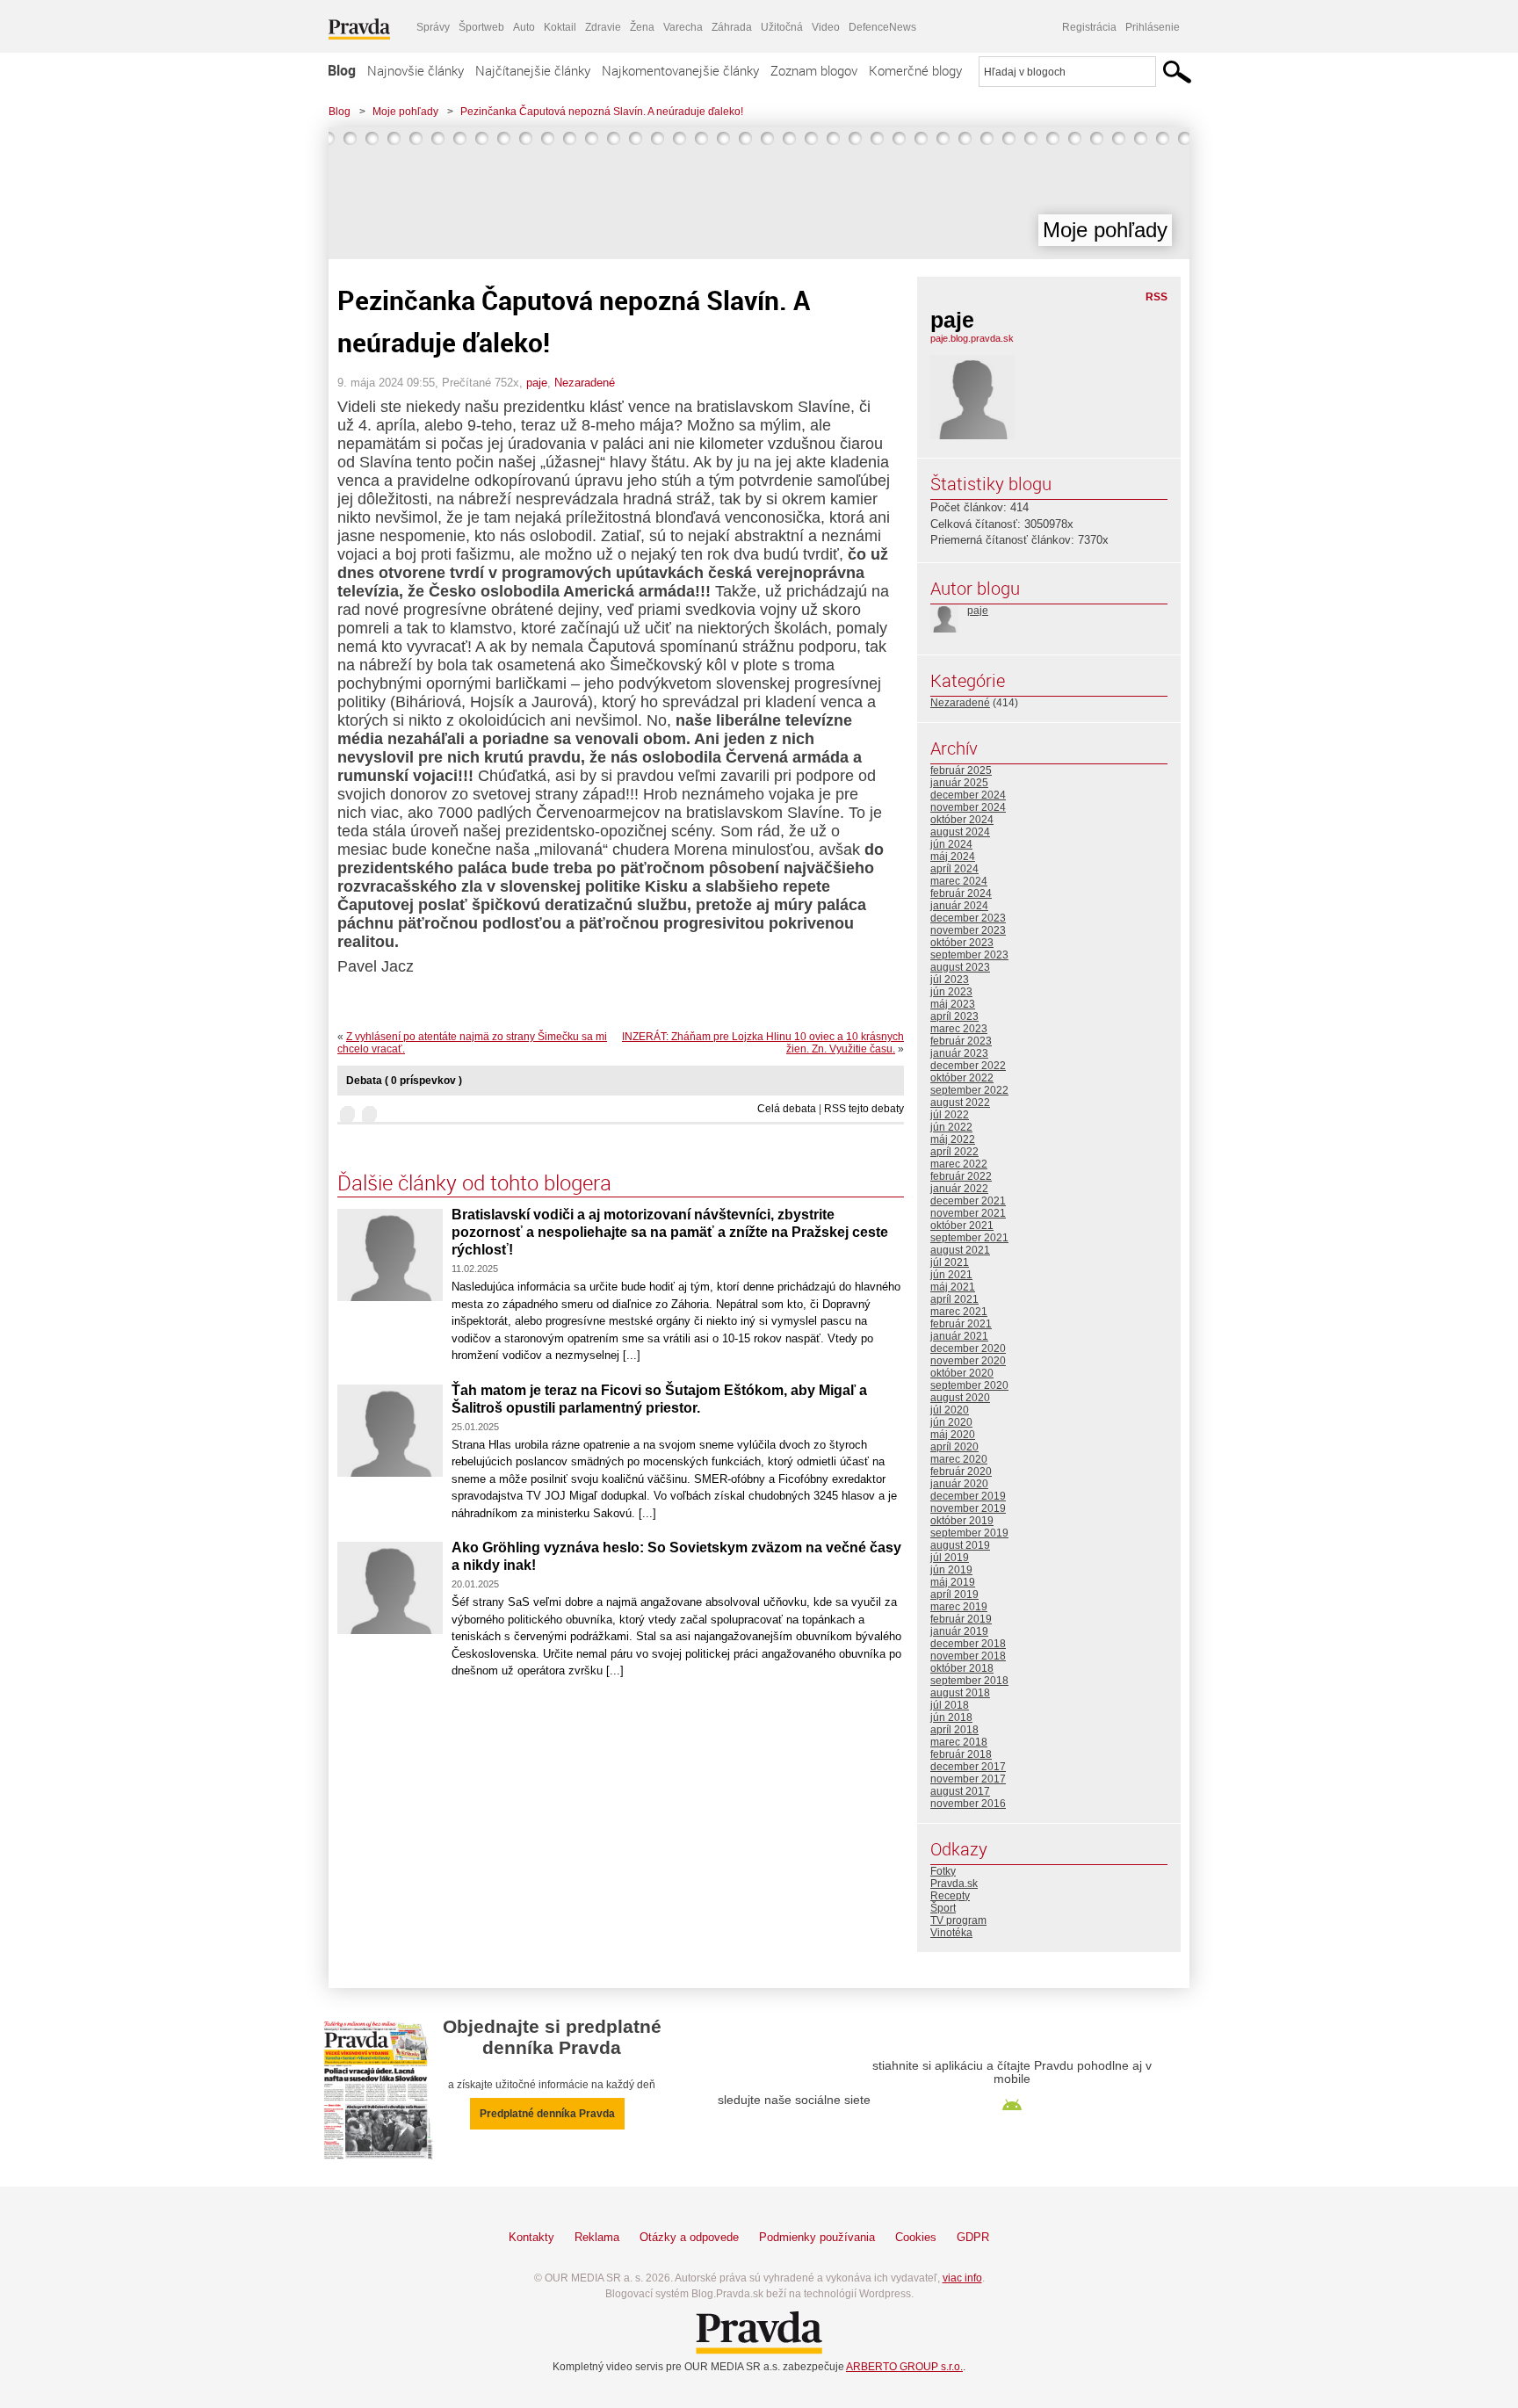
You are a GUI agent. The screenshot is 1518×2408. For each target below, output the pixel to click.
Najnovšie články (416, 70)
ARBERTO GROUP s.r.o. (904, 2367)
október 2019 (962, 1521)
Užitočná (782, 27)
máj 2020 (953, 1435)
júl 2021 (950, 1262)
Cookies (916, 2237)
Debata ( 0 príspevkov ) (404, 1081)
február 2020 (961, 1472)
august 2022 (960, 1103)
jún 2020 (951, 1422)
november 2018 (968, 1656)
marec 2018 (959, 1742)
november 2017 (968, 1779)
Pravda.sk (954, 1884)
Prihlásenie (1153, 27)
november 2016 (968, 1804)
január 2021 (959, 1336)
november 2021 (968, 1213)
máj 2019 (953, 1582)
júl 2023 (950, 980)
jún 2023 (951, 992)
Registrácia (1089, 27)
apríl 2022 (954, 1152)
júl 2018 (950, 1705)
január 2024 (959, 906)
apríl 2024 (954, 869)
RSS (1157, 297)
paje (537, 383)
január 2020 (959, 1484)
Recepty (950, 1896)
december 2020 (968, 1349)
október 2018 (962, 1668)
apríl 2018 (954, 1730)
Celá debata (787, 1109)
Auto (524, 27)
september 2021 (969, 1238)
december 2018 (968, 1644)
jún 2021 (951, 1275)
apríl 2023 (954, 1016)
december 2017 (968, 1767)
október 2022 (962, 1078)
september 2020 (969, 1385)
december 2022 (968, 1066)
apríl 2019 (954, 1594)
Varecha (683, 27)
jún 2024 (951, 844)
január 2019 (959, 1631)
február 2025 (961, 770)
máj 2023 (953, 1004)
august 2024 (960, 832)
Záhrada (732, 27)
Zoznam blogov (814, 70)
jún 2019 (951, 1570)
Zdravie (603, 27)
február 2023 (961, 1041)
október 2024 (962, 820)
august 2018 (960, 1693)
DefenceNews (882, 27)
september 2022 (969, 1090)
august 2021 (960, 1250)
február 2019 (961, 1619)
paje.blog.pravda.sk (972, 338)
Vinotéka (951, 1933)
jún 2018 (951, 1717)
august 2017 (960, 1791)
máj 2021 (953, 1287)
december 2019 (968, 1496)
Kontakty (531, 2237)
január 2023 (959, 1053)
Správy (433, 27)
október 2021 (962, 1226)
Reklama (597, 2237)
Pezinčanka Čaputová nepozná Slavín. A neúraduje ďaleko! (602, 112)
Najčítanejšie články (533, 70)
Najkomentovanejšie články (680, 70)
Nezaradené (585, 383)
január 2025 (959, 783)
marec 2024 (959, 881)
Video (826, 27)
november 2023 (968, 930)
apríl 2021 (954, 1299)
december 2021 (968, 1201)
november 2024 (968, 807)
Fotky (943, 1871)
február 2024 (961, 893)
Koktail (560, 27)
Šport (943, 1908)
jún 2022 (951, 1127)
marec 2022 (959, 1164)
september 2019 (969, 1533)
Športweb (481, 27)
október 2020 (962, 1373)
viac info (962, 2278)
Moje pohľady (405, 112)
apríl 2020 (954, 1447)
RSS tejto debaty (864, 1109)
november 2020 (968, 1361)
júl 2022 (950, 1115)
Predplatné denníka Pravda (547, 2114)
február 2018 (961, 1754)
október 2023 (962, 943)
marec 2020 (959, 1459)
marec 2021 (959, 1312)
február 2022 (961, 1176)
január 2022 (959, 1189)
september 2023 (969, 955)
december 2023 (968, 918)
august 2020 (960, 1398)
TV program (958, 1920)
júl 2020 (950, 1410)
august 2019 (960, 1545)
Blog (342, 70)
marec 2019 (959, 1607)
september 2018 (969, 1681)
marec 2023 (959, 1029)
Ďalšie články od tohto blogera (474, 1182)
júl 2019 (950, 1558)
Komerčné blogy (915, 70)
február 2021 (961, 1324)
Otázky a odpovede (689, 2237)
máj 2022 (953, 1139)
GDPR (973, 2237)
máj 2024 (953, 857)
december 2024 (968, 795)
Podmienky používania (817, 2237)
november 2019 (968, 1508)
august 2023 (960, 967)
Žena (642, 27)
